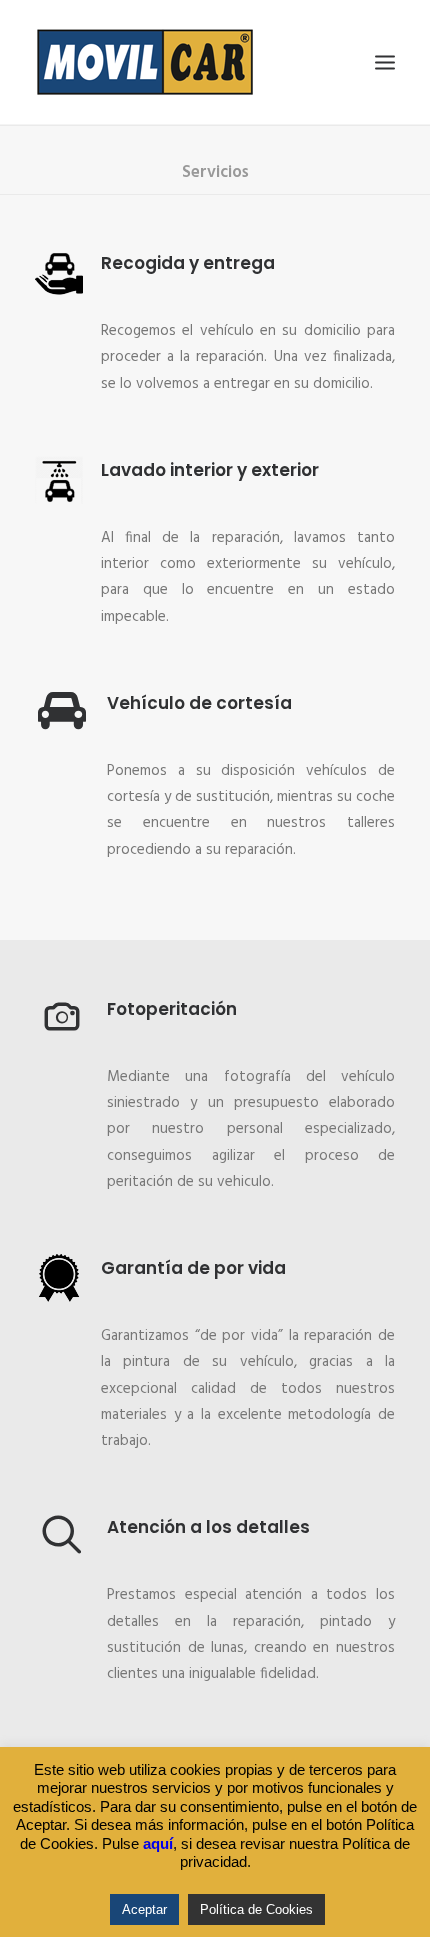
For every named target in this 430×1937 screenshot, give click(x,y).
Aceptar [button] (144, 1909)
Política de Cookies (256, 1909)
